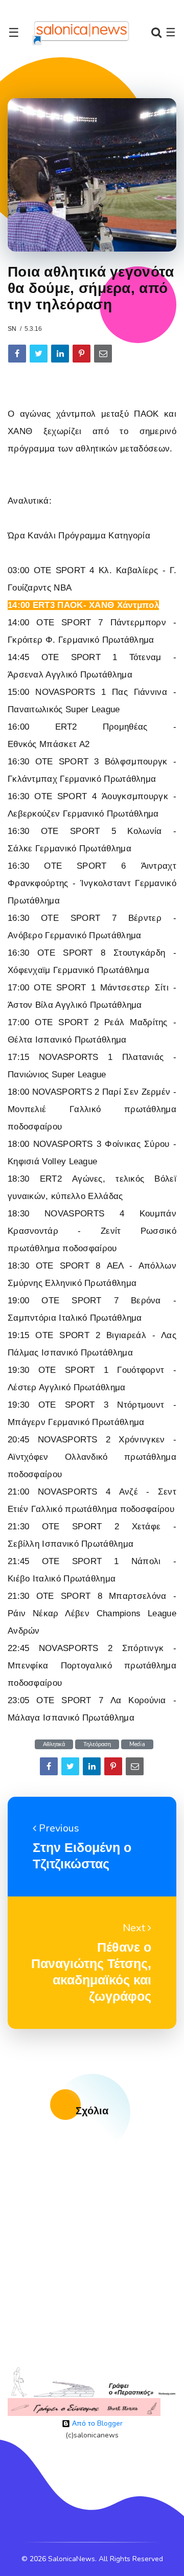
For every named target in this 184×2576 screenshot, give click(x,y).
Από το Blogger (96, 2423)
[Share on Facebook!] (17, 354)
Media (137, 1744)
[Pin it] (82, 354)
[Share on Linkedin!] (60, 354)
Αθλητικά (54, 1744)
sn (12, 329)
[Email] (103, 354)
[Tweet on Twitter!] (39, 354)
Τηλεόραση (97, 1744)
